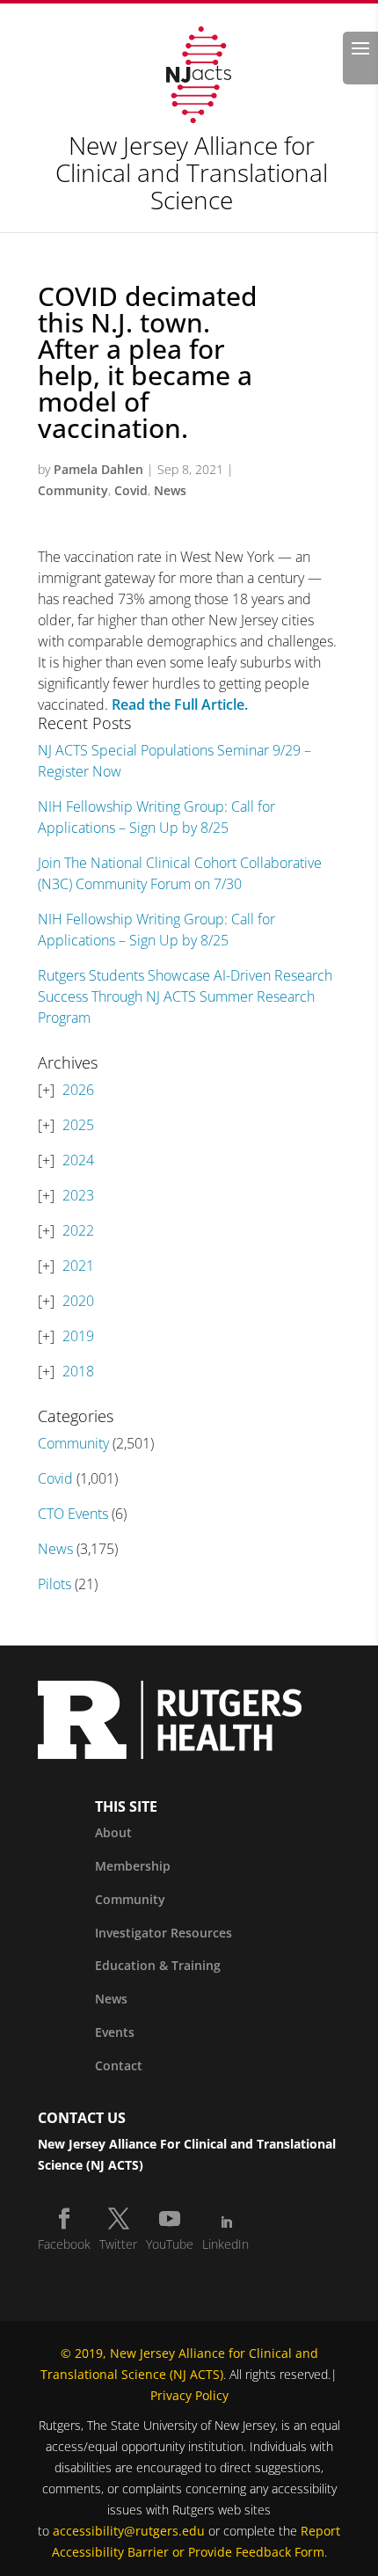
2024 (78, 1160)
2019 (78, 1336)
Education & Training (158, 1965)
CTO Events (73, 1514)
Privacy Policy (189, 2395)
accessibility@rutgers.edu (129, 2531)
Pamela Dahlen (98, 469)
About (113, 1832)
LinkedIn (225, 2244)
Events (115, 2032)
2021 (78, 1266)
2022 (78, 1230)
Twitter (118, 2244)
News (170, 490)
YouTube (170, 2244)
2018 (78, 1371)
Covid (131, 490)
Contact (119, 2065)
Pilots (55, 1584)
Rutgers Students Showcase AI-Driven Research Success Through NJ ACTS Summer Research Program (185, 996)
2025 (78, 1125)
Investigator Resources (164, 1933)
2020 (78, 1301)
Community (73, 490)
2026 (78, 1090)
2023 (78, 1195)
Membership (133, 1866)
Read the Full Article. (180, 704)
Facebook (64, 2244)
